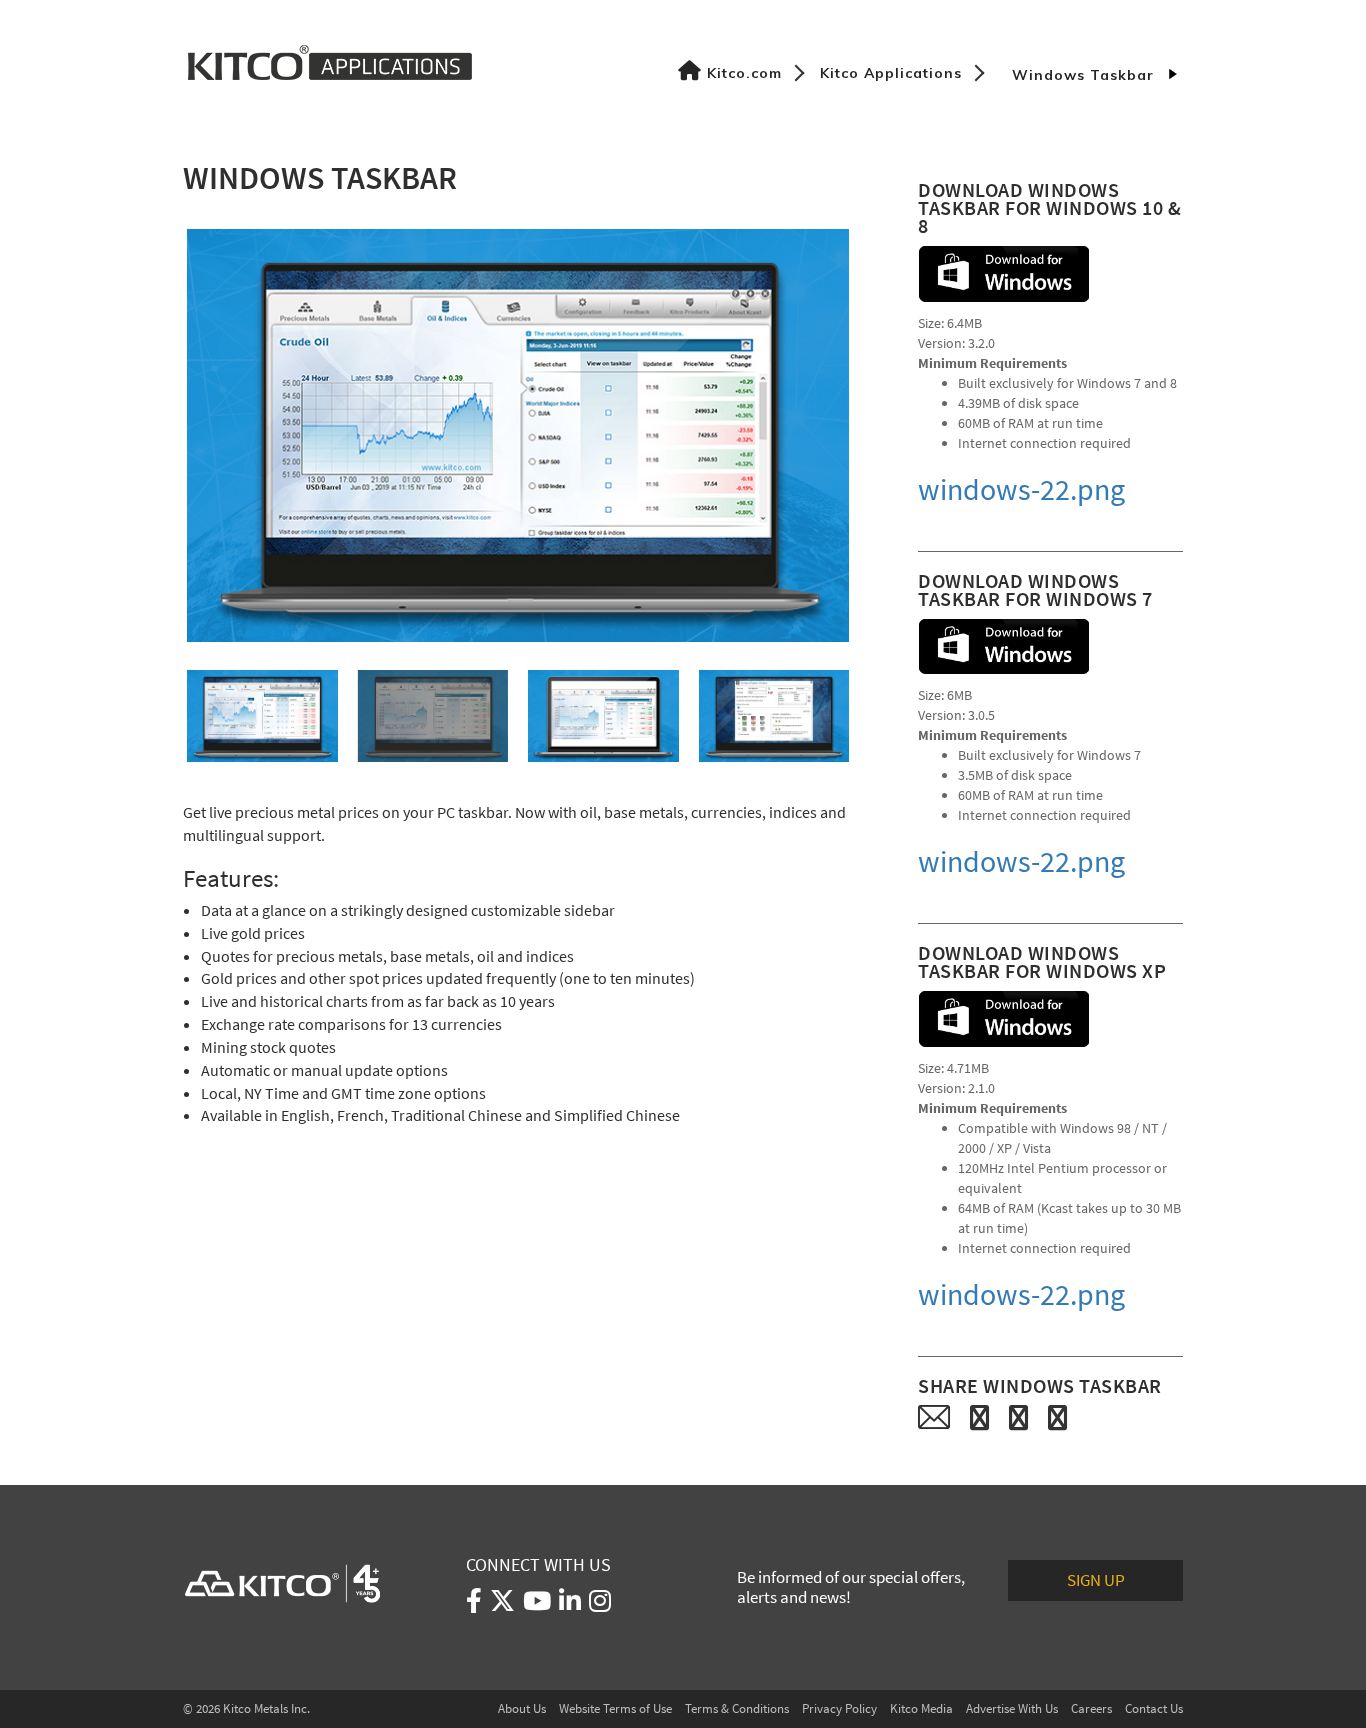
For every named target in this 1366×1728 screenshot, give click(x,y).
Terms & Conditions (737, 1708)
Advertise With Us (1012, 1708)
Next (879, 435)
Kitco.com (744, 73)
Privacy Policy (839, 1708)
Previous (157, 435)
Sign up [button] (1096, 1580)
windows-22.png (1021, 489)
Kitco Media (921, 1708)
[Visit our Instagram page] (600, 1605)
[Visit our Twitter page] (502, 1605)
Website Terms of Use (615, 1708)
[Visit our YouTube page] (537, 1605)
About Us (522, 1708)
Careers (1091, 1708)
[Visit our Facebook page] (474, 1605)
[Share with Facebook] (979, 1417)
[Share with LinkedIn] (1057, 1417)
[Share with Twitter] (1018, 1417)
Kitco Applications (891, 73)
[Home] (330, 61)
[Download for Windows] (1004, 274)
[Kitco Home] (282, 1583)
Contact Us (1154, 1708)
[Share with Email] (934, 1417)
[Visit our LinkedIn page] (570, 1605)
